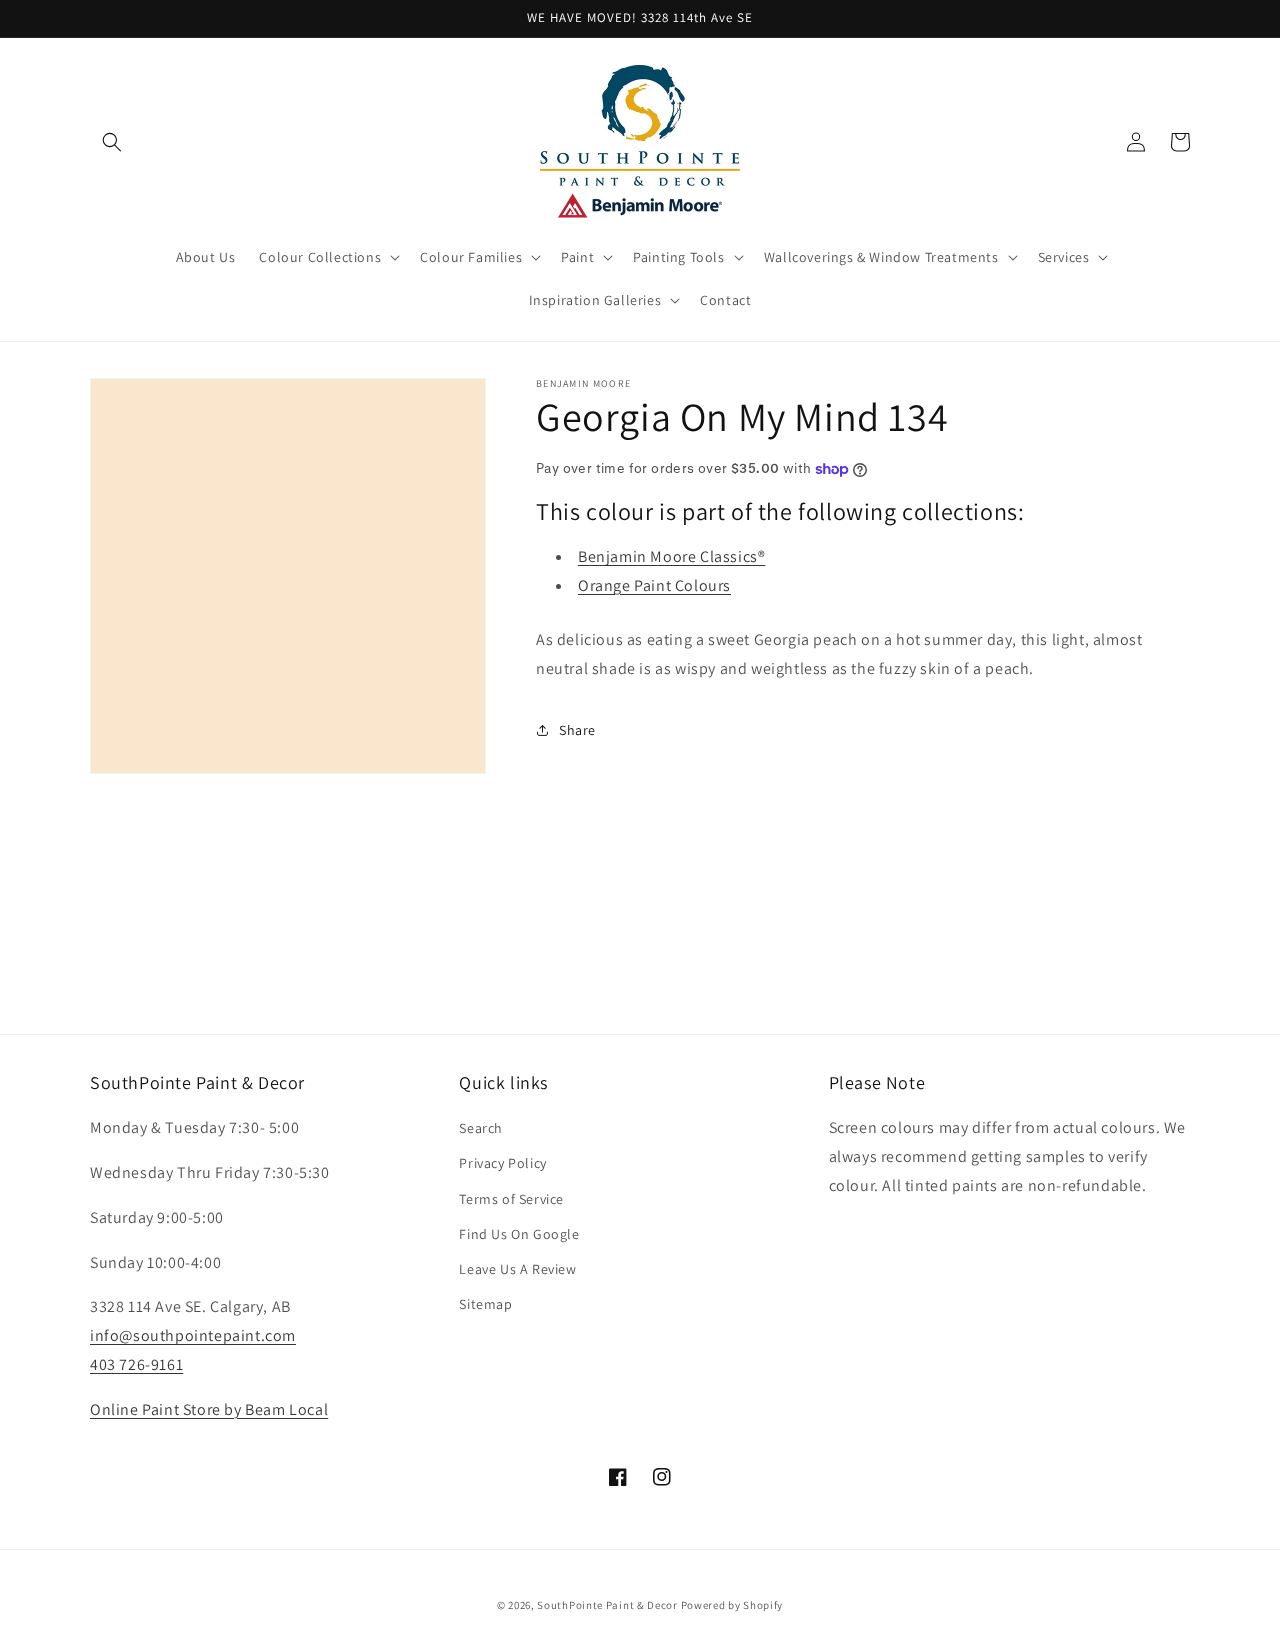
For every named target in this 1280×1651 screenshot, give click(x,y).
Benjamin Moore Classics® (671, 556)
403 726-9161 (136, 1364)
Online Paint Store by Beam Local (209, 1409)
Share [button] (577, 730)
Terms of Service (511, 1199)
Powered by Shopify (732, 1605)
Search (481, 1128)
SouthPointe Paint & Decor (607, 1605)
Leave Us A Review (517, 1269)
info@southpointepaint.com (193, 1335)
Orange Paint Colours (654, 585)
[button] (112, 142)
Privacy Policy (502, 1163)
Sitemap (485, 1304)
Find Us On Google (519, 1234)
